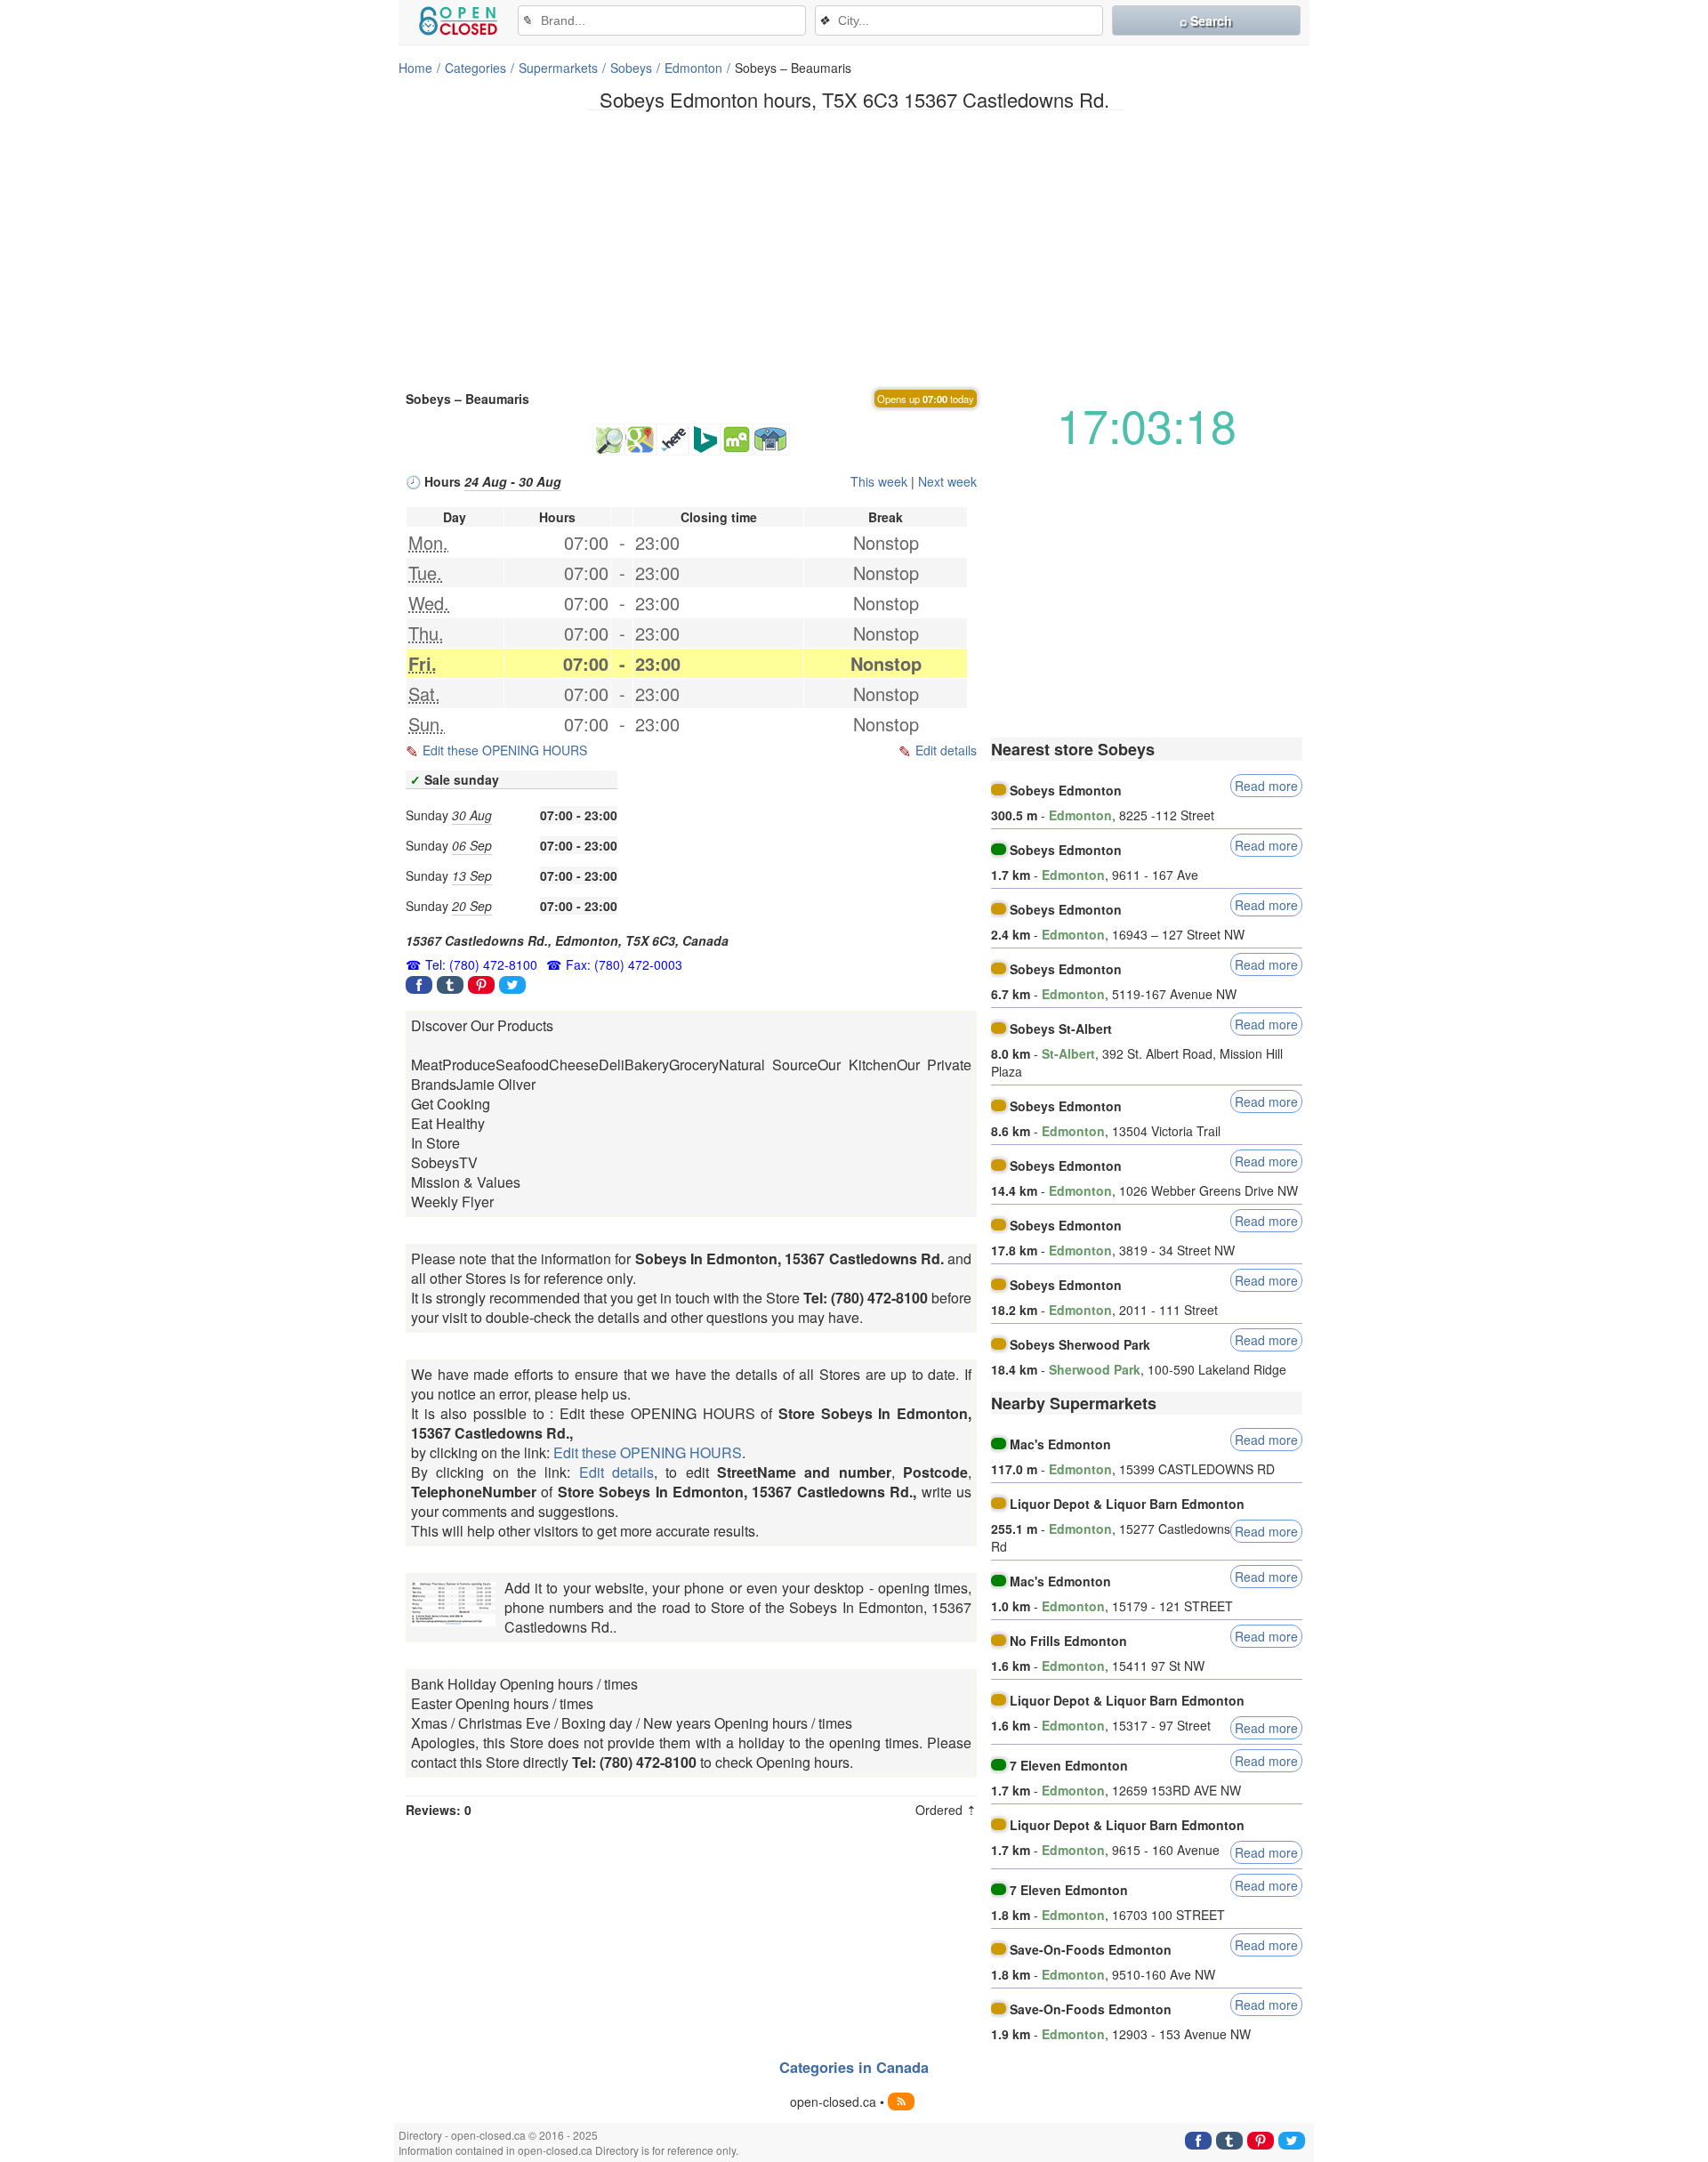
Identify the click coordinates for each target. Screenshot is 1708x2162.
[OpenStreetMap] (608, 440)
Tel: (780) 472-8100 (481, 964)
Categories (475, 68)
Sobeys (631, 68)
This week (879, 481)
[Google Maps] (640, 440)
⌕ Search (1206, 20)
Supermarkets (558, 68)
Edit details (946, 750)
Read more (1266, 786)
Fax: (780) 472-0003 (624, 964)
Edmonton (693, 68)
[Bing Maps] (705, 440)
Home (415, 68)
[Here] (673, 440)
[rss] (901, 2101)
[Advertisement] (854, 248)
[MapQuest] (737, 440)
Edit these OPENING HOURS (505, 750)
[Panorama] (771, 440)
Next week (947, 481)
